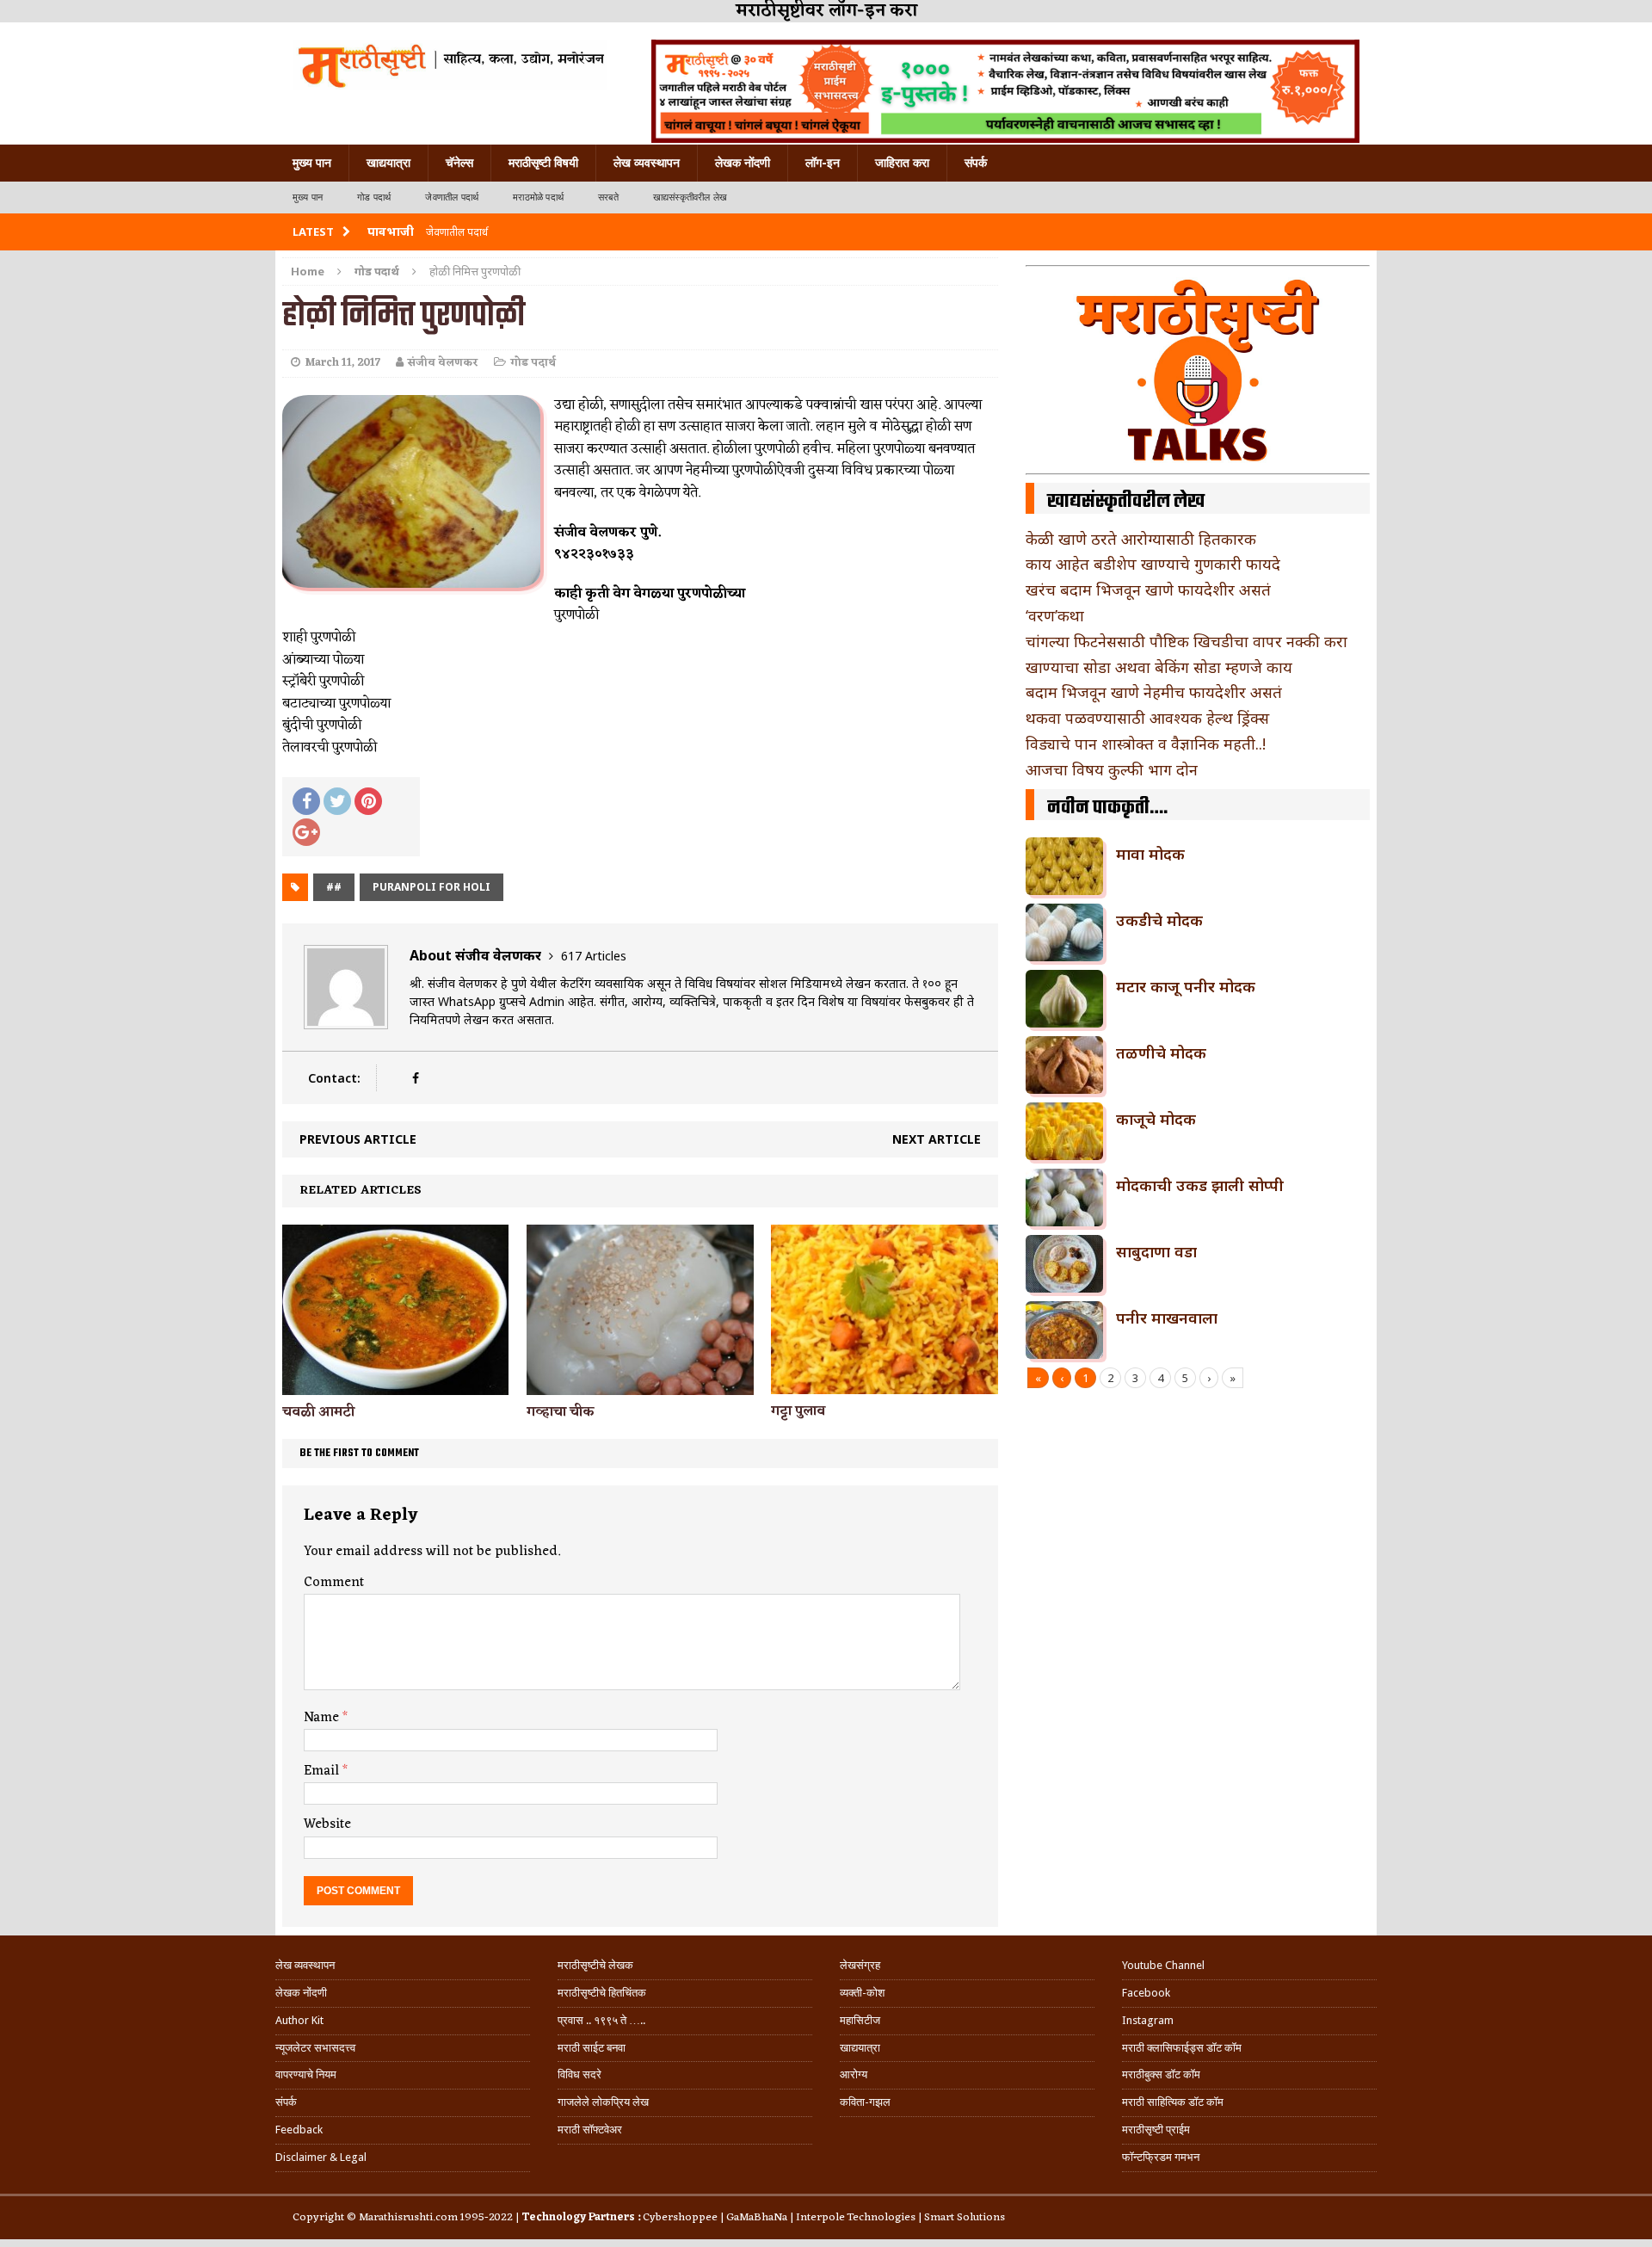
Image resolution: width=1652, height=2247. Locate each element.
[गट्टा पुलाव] (884, 1384)
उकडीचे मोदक (1159, 920)
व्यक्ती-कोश (862, 1993)
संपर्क (976, 163)
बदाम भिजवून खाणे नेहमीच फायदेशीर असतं (1154, 692)
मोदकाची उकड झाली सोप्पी (1200, 1185)
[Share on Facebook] (306, 801)
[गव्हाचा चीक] (640, 1385)
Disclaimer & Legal (321, 2157)
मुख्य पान (312, 163)
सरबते (608, 198)
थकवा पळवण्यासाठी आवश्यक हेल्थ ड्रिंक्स (1147, 718)
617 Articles (594, 956)
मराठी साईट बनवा (592, 2048)
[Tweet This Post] (337, 801)
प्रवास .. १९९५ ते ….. (601, 2020)
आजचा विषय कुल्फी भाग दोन (1112, 769)
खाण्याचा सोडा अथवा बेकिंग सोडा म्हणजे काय (1159, 667)
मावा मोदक (1150, 854)
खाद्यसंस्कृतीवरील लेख (690, 198)
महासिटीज (860, 2020)
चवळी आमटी (318, 1412)
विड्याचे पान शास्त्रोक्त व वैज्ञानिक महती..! (1146, 744)
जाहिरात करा (902, 163)
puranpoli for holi (431, 887)
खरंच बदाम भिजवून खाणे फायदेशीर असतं (1148, 590)
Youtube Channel (1163, 1965)
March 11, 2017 (342, 363)
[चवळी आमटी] (395, 1384)
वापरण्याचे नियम (306, 2074)
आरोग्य (854, 2074)
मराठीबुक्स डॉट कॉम (1161, 2074)
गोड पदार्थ (374, 198)
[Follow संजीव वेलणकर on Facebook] (415, 1078)
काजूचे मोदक (1156, 1119)
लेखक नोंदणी (743, 163)
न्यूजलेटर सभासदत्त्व (315, 2048)
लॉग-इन (823, 163)
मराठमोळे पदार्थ (538, 198)
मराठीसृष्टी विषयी (543, 163)
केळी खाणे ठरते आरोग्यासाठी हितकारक (1141, 539)
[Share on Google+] (306, 832)
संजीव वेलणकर (443, 363)
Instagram (1148, 2020)
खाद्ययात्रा (388, 163)
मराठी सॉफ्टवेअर (590, 2130)
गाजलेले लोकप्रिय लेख (603, 2102)
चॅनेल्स (459, 163)
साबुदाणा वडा (1156, 1251)
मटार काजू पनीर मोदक (1186, 986)
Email (323, 1771)
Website (327, 1824)
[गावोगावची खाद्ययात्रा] (450, 65)
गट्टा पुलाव (798, 1411)
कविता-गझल (865, 2102)
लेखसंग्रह (860, 1965)
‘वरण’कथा (1055, 615)
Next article (937, 1139)
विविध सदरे (579, 2074)
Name (323, 1718)
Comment (334, 1583)
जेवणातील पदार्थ (452, 198)
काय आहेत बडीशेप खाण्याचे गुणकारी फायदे (1153, 564)
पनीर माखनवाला (1167, 1318)
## (334, 887)
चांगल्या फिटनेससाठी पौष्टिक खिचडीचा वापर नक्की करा (1187, 641)
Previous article (358, 1139)
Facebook (1146, 1993)
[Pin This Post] (368, 801)
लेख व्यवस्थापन (647, 163)
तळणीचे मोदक (1161, 1053)
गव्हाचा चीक (561, 1412)
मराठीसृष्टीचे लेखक (595, 1965)
